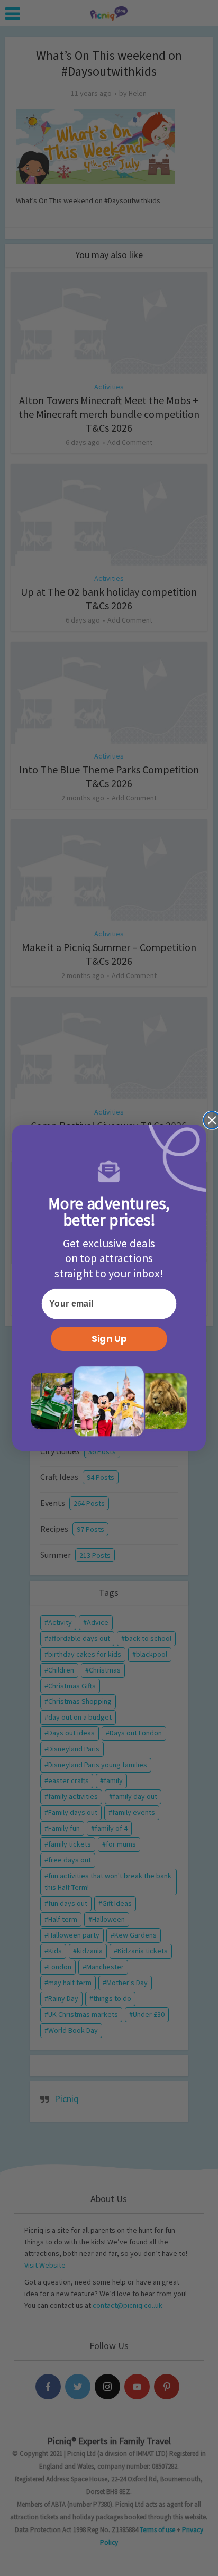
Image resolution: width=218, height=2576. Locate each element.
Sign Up (109, 1339)
